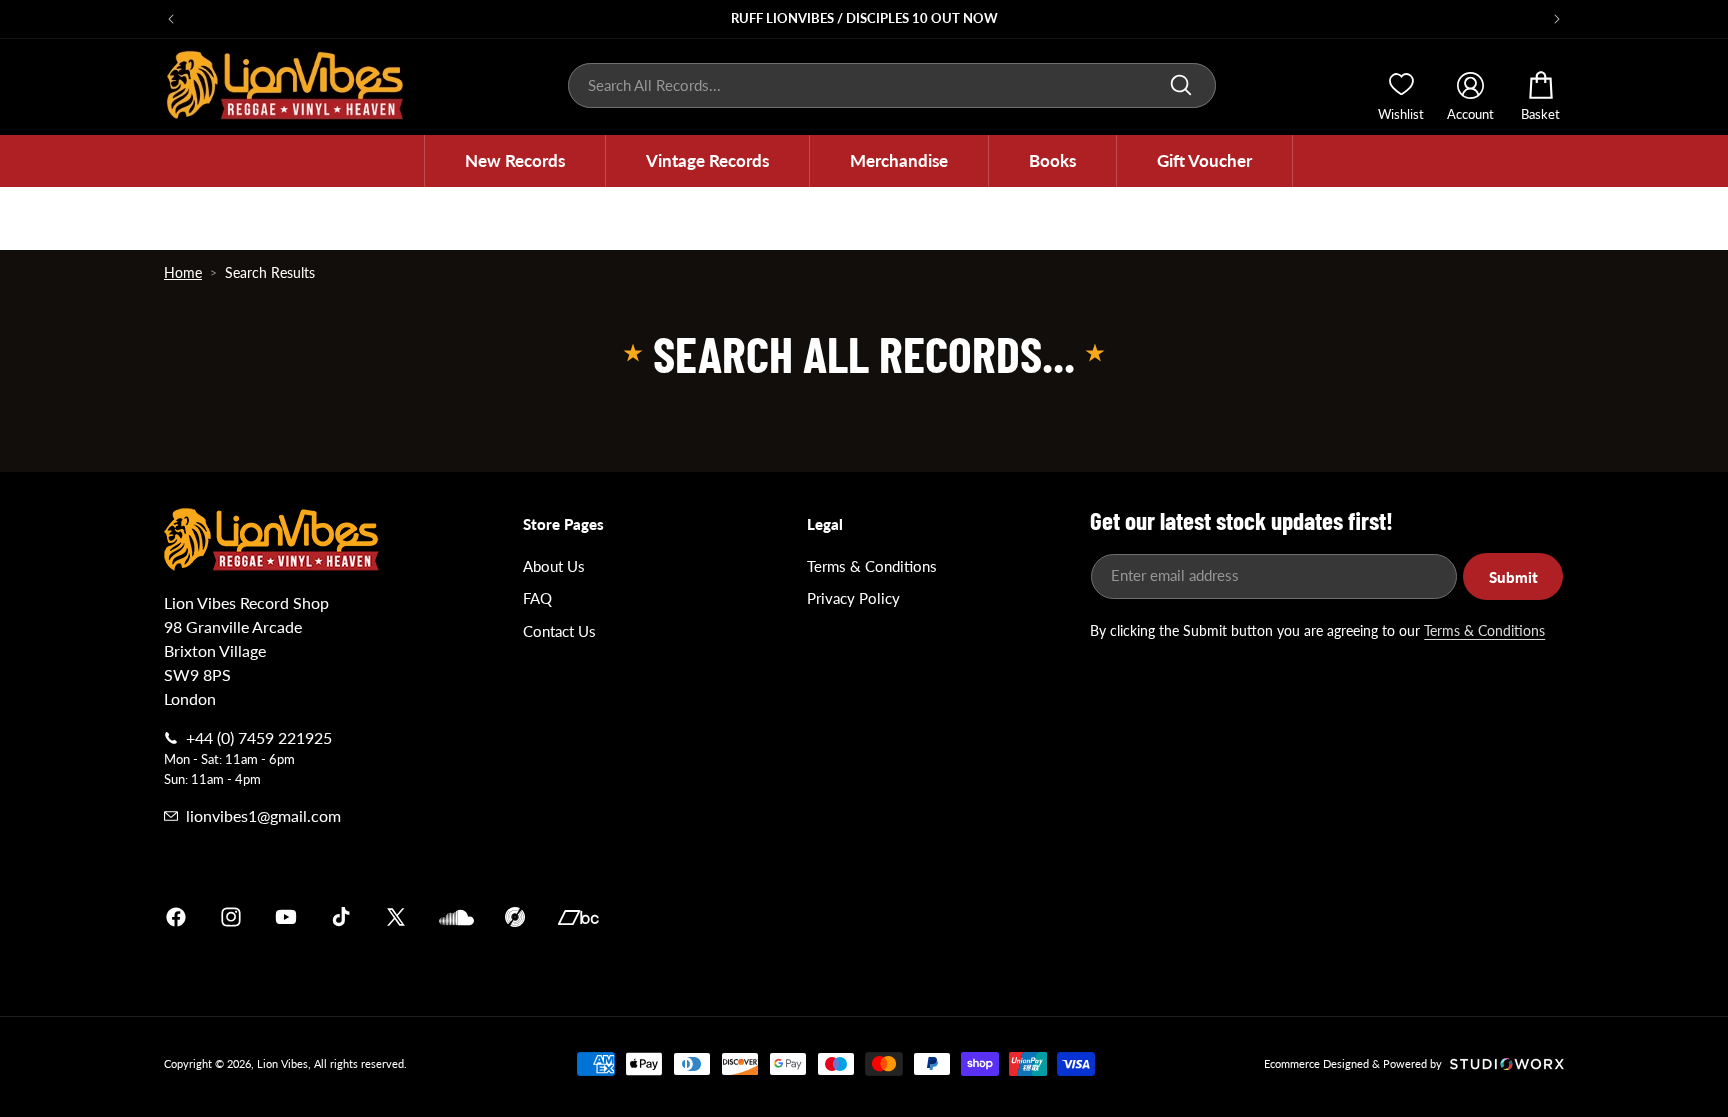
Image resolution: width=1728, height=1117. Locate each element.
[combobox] (892, 85)
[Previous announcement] (171, 19)
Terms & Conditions (872, 566)
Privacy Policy (853, 598)
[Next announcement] (1557, 19)
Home (183, 272)
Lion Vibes (282, 1063)
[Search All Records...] (1181, 85)
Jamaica (1098, 917)
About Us (554, 566)
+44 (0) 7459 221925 (259, 737)
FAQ (537, 598)
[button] (515, 161)
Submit (1513, 577)
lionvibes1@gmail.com (263, 815)
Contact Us (559, 631)
